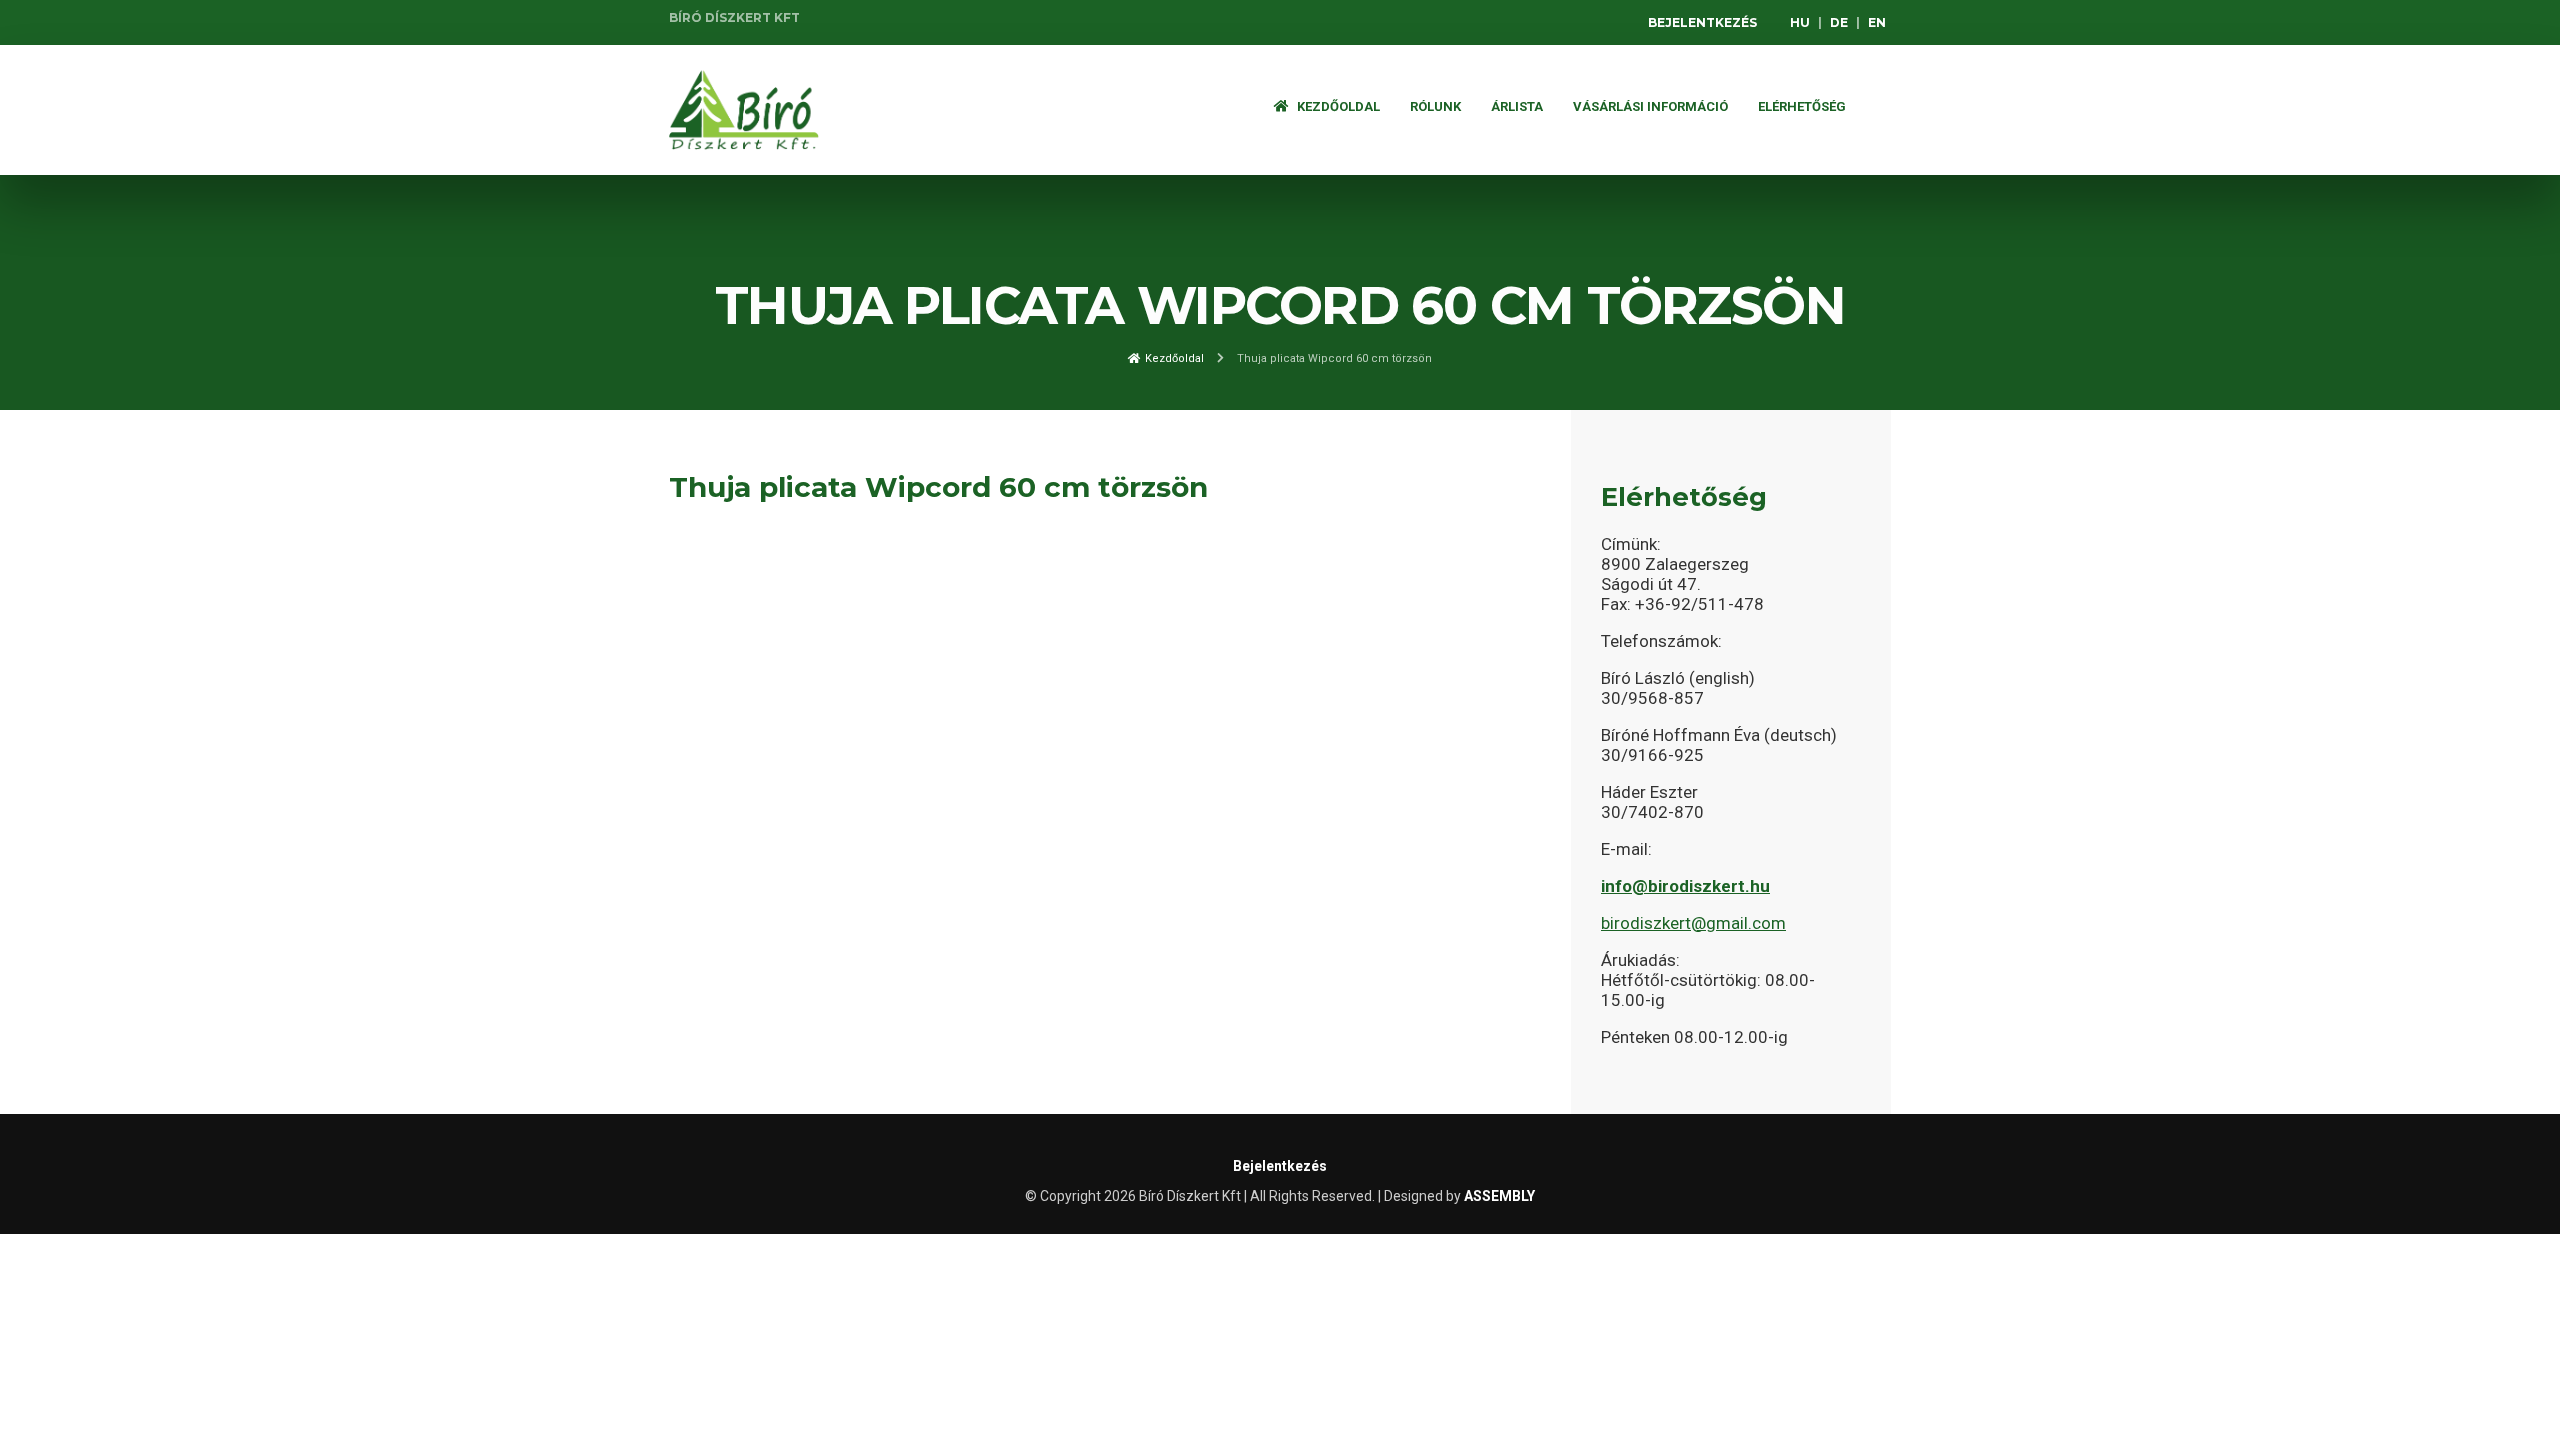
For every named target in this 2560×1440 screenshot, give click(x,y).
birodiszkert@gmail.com (1693, 923)
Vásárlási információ (1650, 106)
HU (1800, 22)
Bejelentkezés (1702, 22)
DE (1839, 22)
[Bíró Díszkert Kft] (744, 110)
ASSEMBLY (1499, 1196)
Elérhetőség (1802, 106)
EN (1877, 22)
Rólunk (1435, 106)
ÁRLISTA (1517, 106)
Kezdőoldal (1337, 106)
